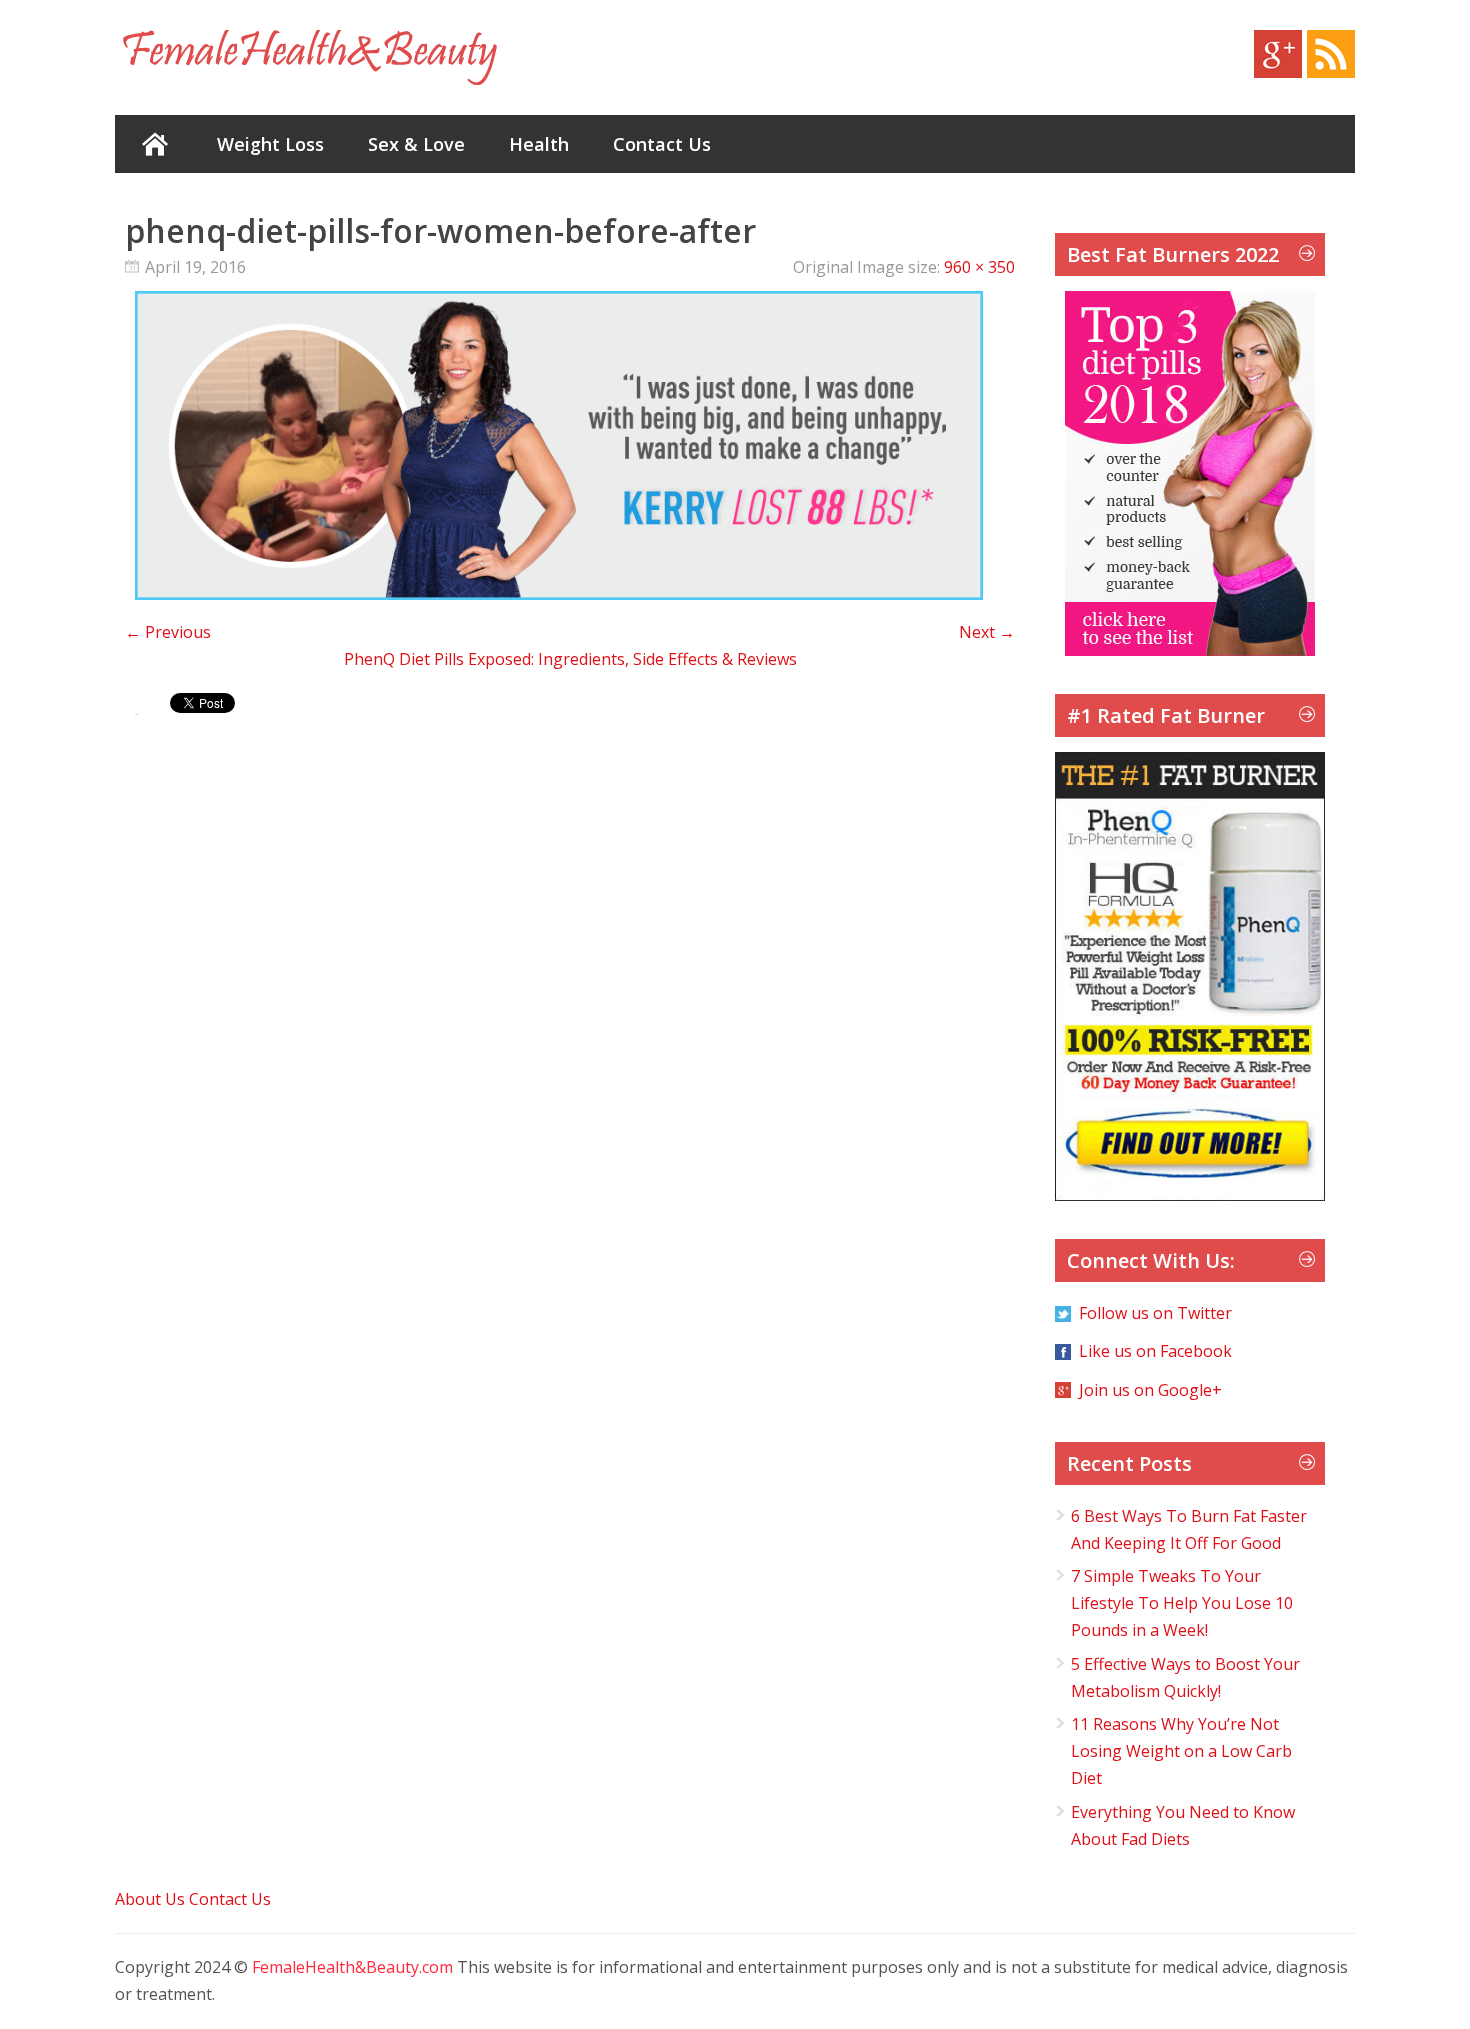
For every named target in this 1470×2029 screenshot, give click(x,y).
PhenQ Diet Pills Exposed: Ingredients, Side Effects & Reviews (570, 659)
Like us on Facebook (1155, 1351)
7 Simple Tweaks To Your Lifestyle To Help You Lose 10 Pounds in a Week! (1182, 1603)
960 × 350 (979, 267)
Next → (987, 632)
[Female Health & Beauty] (310, 57)
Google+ (1278, 54)
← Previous (168, 632)
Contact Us (662, 144)
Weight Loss (270, 144)
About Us (150, 1899)
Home (155, 144)
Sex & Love (416, 144)
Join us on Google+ (1150, 1390)
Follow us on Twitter (1155, 1313)
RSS (1331, 54)
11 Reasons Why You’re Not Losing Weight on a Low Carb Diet (1181, 1751)
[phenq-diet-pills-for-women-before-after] (559, 594)
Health (539, 144)
